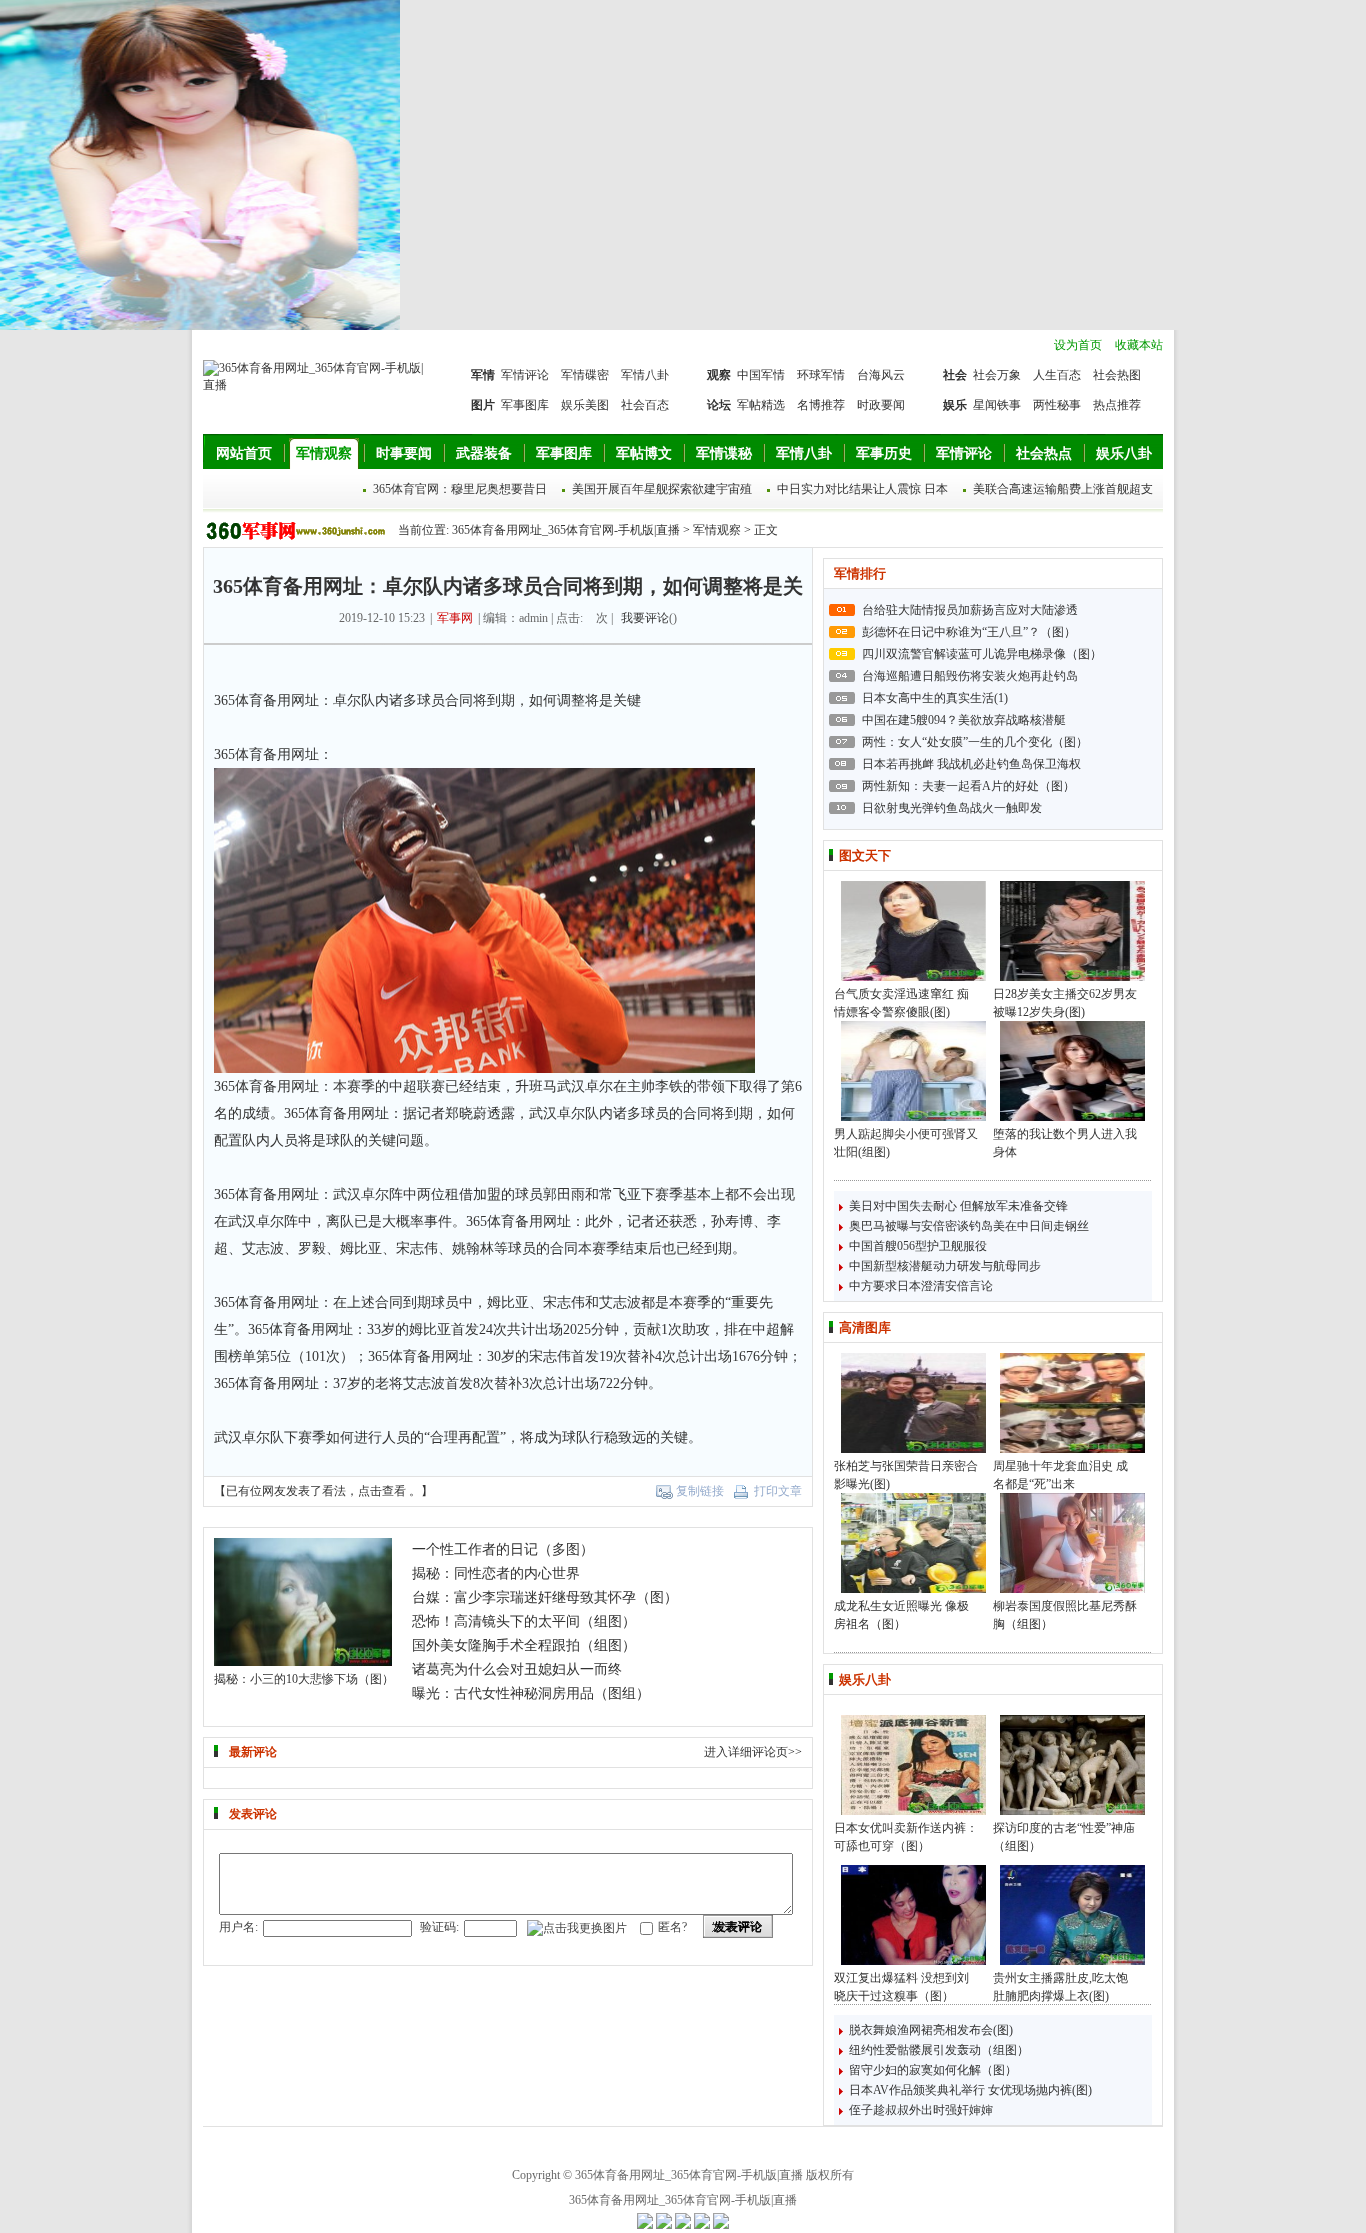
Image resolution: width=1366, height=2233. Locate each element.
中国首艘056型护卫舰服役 (918, 1246)
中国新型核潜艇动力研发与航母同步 (945, 1266)
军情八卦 (645, 375)
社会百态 (645, 405)
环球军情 (821, 375)
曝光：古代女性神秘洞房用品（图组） (531, 1693)
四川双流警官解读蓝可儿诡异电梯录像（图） (982, 654)
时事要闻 (404, 453)
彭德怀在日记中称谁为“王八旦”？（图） (969, 632)
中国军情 (761, 375)
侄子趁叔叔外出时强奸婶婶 (921, 2110)
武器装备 (484, 453)
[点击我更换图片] (577, 1928)
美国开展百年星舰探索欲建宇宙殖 (662, 489)
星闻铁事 (997, 405)
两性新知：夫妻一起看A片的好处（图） (968, 786)
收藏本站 (1139, 345)
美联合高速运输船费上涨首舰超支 (1063, 489)
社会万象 (997, 375)
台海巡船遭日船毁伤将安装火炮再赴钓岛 (970, 676)
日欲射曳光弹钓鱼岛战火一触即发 (952, 808)
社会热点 (1044, 453)
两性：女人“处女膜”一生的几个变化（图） (975, 742)
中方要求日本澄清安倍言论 (921, 1286)
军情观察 (324, 453)
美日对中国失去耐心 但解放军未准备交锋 (958, 1206)
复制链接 (700, 1491)
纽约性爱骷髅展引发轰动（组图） (939, 2050)
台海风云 (881, 375)
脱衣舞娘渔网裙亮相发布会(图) (931, 2030)
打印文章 (778, 1491)
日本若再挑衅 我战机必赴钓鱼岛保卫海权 (971, 764)
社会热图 (1117, 375)
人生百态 (1057, 375)
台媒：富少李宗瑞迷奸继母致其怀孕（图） (545, 1597)
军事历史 (884, 453)
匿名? (672, 1927)
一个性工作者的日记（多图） (503, 1549)
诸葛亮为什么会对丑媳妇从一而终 (517, 1669)
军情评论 (525, 375)
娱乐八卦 (1124, 453)
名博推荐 (821, 405)
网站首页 (244, 453)
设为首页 (1078, 345)
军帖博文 (644, 453)
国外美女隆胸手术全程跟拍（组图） (524, 1645)
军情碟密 (585, 375)
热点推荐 (1117, 405)
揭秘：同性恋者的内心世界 (496, 1573)
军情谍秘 (724, 453)
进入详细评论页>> (753, 1752)
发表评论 (738, 1927)
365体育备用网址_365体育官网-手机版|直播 (566, 530)
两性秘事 (1057, 405)
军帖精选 (761, 405)
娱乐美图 (585, 405)
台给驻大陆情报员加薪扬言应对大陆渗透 (970, 610)
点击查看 (382, 1491)
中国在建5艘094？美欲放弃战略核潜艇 (964, 720)
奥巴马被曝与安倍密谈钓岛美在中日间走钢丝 (969, 1226)
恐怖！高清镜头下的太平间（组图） (524, 1621)
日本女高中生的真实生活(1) (935, 698)
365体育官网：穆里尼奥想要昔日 (460, 489)
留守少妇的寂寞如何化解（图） (933, 2070)
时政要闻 (881, 405)
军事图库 (525, 405)
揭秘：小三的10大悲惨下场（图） (304, 1679)
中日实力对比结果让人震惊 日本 (862, 489)
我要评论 (645, 618)
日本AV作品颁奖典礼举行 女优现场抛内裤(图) (970, 2090)
